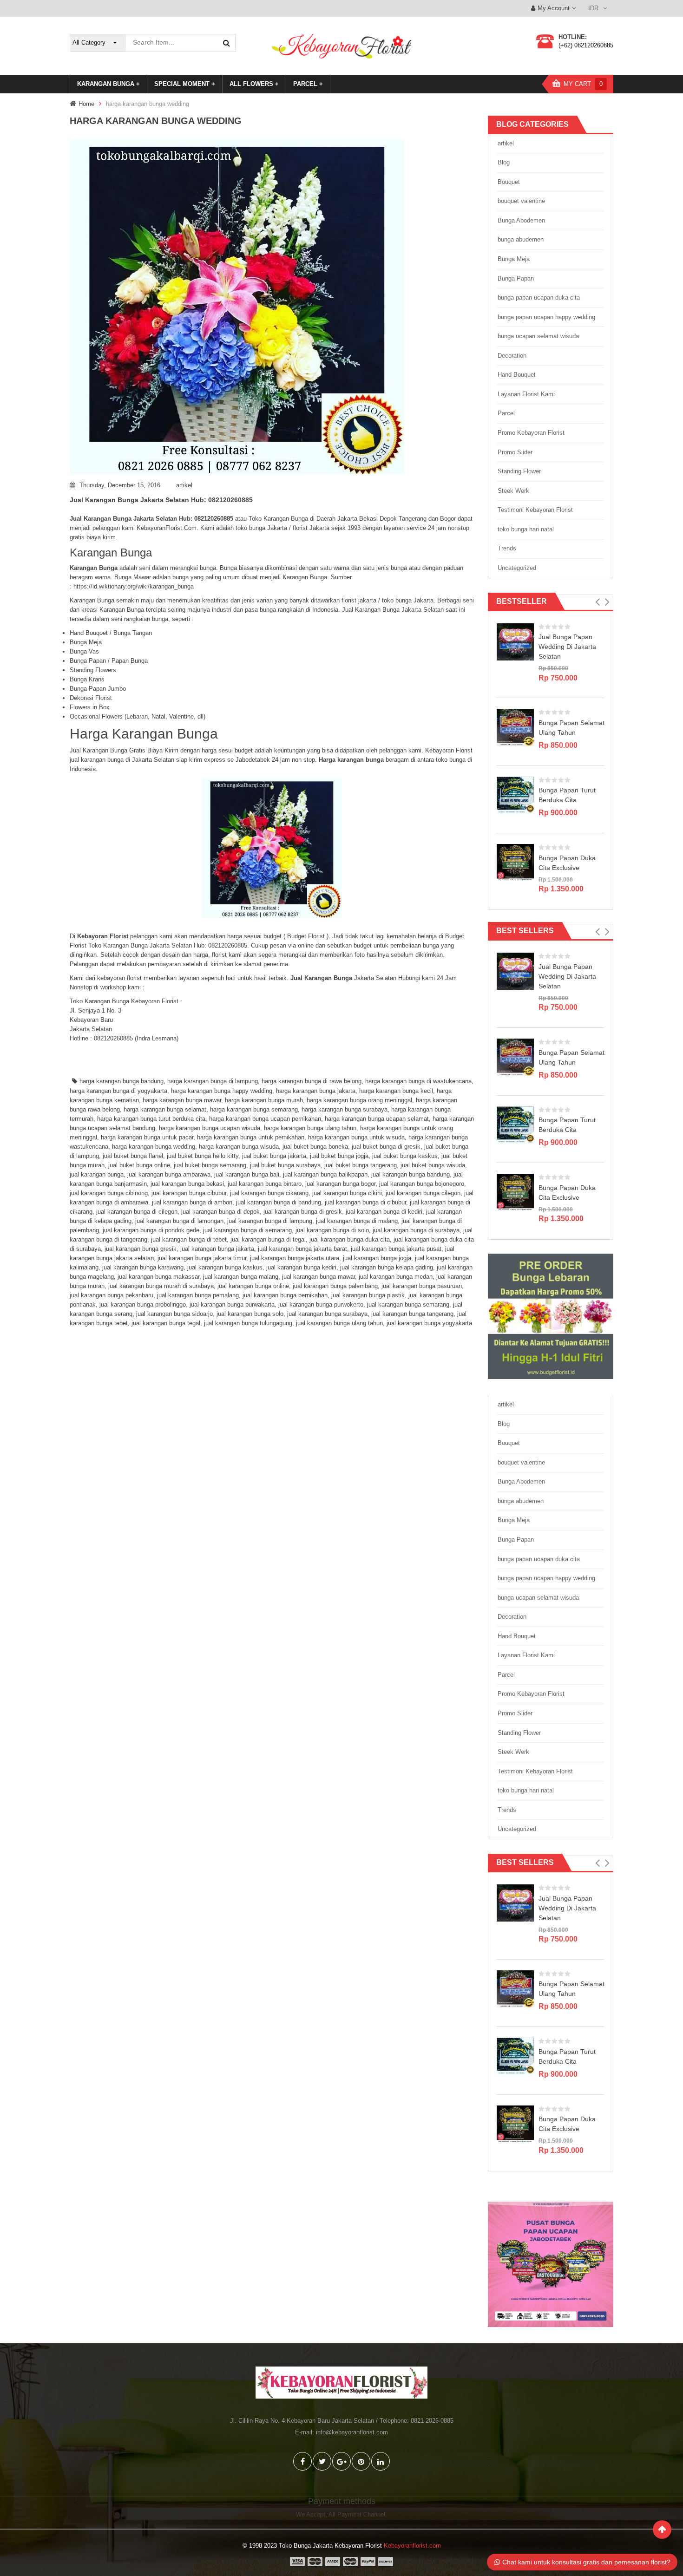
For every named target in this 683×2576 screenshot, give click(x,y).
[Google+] (341, 2461)
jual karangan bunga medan (396, 1277)
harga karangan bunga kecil (396, 1091)
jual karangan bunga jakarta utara (295, 1258)
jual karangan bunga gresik (141, 1249)
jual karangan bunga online (253, 1286)
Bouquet (509, 182)
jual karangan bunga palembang (335, 1286)
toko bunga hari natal (526, 529)
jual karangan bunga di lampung (270, 1221)
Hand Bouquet (517, 375)
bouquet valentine (521, 201)
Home (86, 104)
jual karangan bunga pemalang (198, 1295)
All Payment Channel (357, 2514)
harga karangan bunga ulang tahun (310, 1128)
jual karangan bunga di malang (357, 1221)
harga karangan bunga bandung (121, 1081)
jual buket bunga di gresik (386, 1147)
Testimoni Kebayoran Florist (535, 510)
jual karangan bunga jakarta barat (302, 1249)
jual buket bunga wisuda (433, 1165)
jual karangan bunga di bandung (279, 1202)
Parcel (506, 413)
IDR (593, 8)
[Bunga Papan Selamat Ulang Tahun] (515, 727)
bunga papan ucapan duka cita (539, 297)
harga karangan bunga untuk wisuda (356, 1137)
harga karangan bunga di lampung (213, 1081)
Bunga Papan (516, 278)
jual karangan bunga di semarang (247, 1230)
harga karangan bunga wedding (154, 1147)
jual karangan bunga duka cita (350, 1239)
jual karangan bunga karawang (143, 1267)
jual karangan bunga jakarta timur (202, 1258)
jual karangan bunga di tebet (189, 1239)
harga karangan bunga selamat (165, 1109)
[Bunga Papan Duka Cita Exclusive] (515, 862)
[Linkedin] (381, 2461)
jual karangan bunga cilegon (423, 1193)
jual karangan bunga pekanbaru (112, 1295)
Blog (504, 162)
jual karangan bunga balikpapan (325, 1174)
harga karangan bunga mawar (182, 1100)
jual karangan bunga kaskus (225, 1267)
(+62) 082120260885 (586, 45)
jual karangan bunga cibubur (189, 1193)
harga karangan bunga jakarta (316, 1091)
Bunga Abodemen (521, 220)
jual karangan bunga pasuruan (422, 1286)
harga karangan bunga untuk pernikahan (251, 1137)
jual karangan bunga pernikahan (285, 1295)
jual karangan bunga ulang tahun (339, 1323)
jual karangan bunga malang (241, 1277)
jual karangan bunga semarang (408, 1304)
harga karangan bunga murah (264, 1100)
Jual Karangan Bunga (321, 978)
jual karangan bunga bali (247, 1174)
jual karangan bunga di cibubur (365, 1202)
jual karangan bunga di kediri (384, 1212)
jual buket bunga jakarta (274, 1156)
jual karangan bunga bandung (410, 1174)
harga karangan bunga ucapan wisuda (210, 1128)
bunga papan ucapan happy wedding (546, 317)
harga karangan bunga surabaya (345, 1109)
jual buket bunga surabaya (285, 1165)
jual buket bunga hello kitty (203, 1156)
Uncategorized (517, 568)
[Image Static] (551, 2264)
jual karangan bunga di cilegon (137, 1212)
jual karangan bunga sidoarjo (174, 1314)
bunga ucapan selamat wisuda (538, 336)
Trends (507, 548)
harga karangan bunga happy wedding (222, 1091)
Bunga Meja (514, 259)
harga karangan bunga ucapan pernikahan (265, 1119)
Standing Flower (519, 471)
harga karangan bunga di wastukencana (418, 1081)
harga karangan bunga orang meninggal (359, 1100)
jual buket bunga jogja (339, 1156)
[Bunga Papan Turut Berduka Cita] (515, 794)
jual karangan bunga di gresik (303, 1212)
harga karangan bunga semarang (254, 1109)
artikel (184, 485)
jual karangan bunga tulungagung (248, 1323)
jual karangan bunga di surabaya (416, 1230)
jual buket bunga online (139, 1165)
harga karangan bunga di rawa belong (312, 1081)
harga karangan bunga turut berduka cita (151, 1119)
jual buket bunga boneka (315, 1147)
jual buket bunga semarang (210, 1165)
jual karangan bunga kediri (301, 1267)
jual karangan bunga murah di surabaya (161, 1286)
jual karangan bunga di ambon (192, 1202)
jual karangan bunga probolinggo (143, 1304)
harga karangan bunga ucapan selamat (377, 1119)
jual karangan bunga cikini (347, 1193)
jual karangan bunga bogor (340, 1184)
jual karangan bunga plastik (368, 1295)
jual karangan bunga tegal (166, 1323)
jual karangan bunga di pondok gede (151, 1230)
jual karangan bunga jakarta (217, 1249)
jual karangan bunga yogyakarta (429, 1323)
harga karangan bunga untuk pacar (147, 1137)
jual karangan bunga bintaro (265, 1184)
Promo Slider (515, 452)
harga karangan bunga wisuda (239, 1147)
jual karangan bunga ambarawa (169, 1174)
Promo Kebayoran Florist (531, 433)
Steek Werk (513, 491)
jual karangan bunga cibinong (109, 1193)
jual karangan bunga (97, 1174)
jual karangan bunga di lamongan (179, 1221)
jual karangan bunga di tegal (268, 1239)
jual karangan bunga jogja (377, 1258)
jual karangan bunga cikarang (269, 1193)
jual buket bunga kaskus (405, 1156)
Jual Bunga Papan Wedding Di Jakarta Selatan (567, 647)
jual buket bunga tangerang (361, 1165)
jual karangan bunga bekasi (187, 1184)
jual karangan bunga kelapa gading (387, 1267)
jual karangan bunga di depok (220, 1212)
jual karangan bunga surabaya (327, 1314)
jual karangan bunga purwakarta (232, 1304)
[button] (597, 602)
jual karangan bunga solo (250, 1314)
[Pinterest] (361, 2461)
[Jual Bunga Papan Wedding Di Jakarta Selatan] (515, 641)
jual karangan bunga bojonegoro (422, 1184)
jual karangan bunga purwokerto (321, 1304)
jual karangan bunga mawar (319, 1277)
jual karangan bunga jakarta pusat (396, 1249)
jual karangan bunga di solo (332, 1230)
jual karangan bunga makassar (158, 1277)
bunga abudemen (521, 239)
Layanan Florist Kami (526, 394)
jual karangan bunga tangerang (412, 1314)
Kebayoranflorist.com (412, 2546)
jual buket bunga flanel (133, 1156)
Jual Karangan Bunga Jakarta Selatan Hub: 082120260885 (161, 500)
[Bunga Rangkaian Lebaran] (551, 1316)
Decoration (512, 356)
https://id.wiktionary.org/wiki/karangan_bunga (134, 586)
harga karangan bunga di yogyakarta (118, 1091)
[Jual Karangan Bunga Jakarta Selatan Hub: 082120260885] (272, 307)
